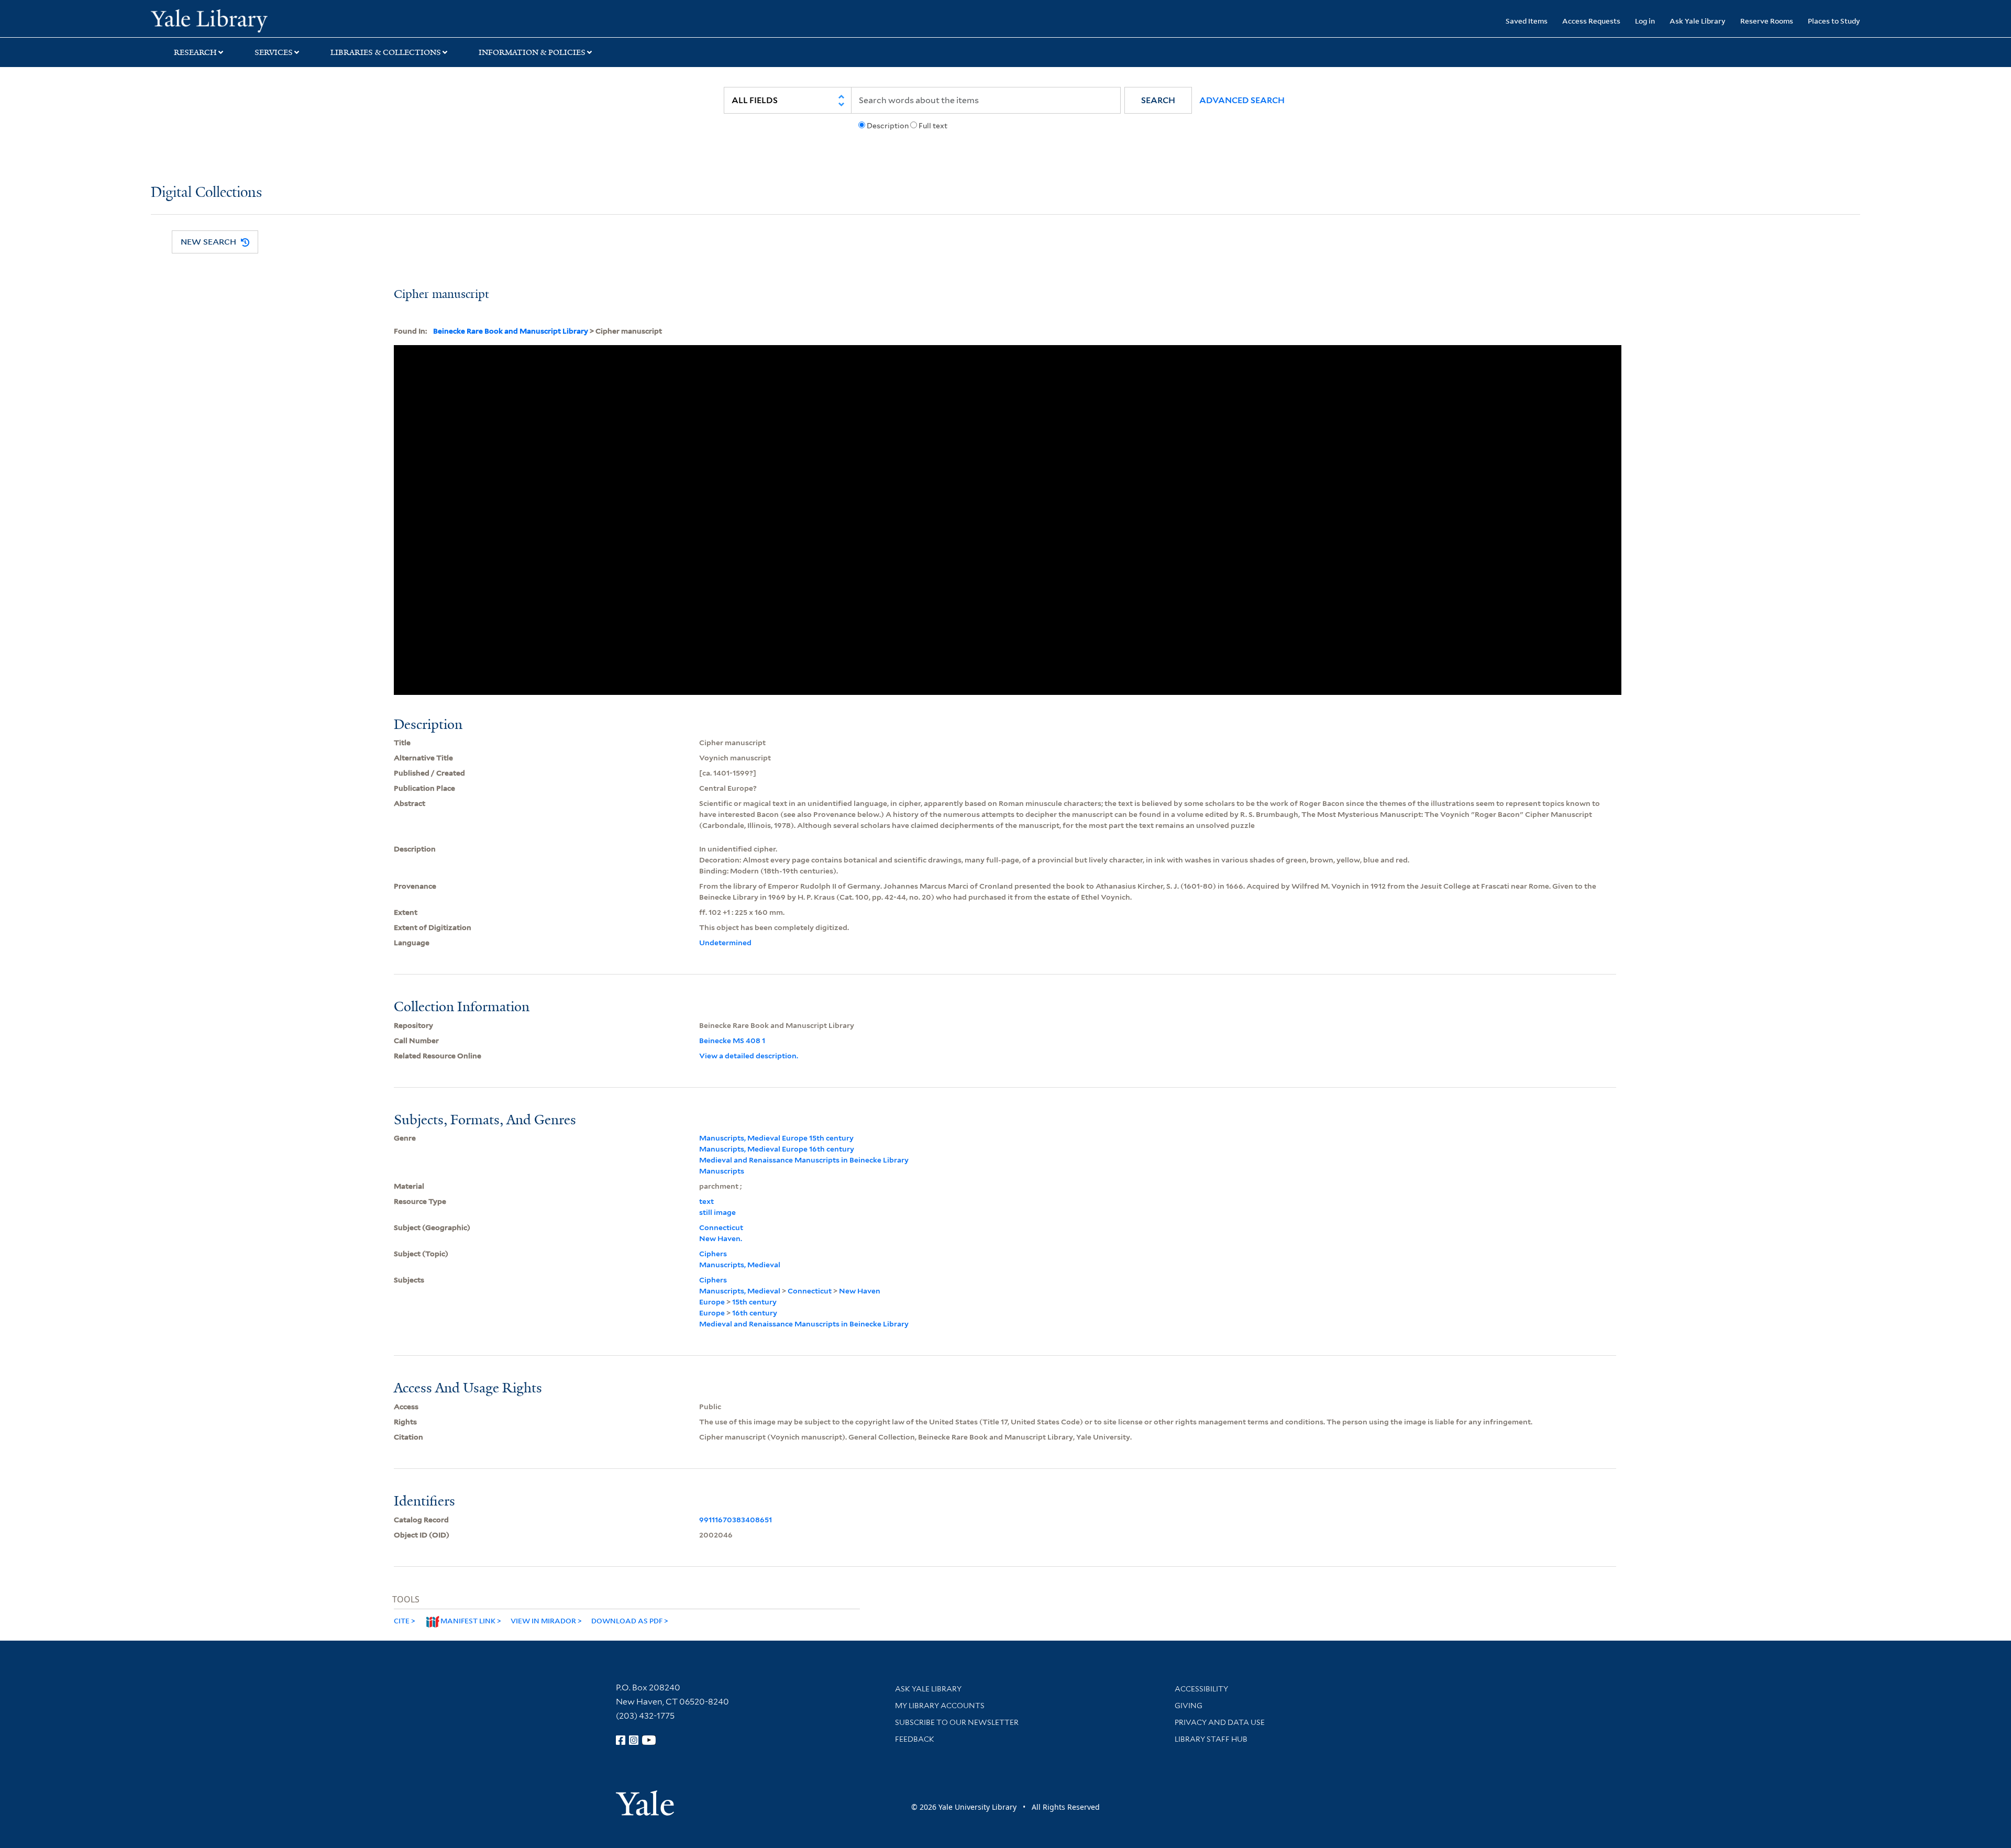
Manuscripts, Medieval (740, 1265)
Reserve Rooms (1767, 21)
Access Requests (1591, 21)
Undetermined (725, 943)
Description (888, 126)
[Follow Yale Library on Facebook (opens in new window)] (621, 1740)
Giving (1189, 1706)
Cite (402, 1620)
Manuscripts (722, 1171)
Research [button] (195, 52)
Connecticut (721, 1227)
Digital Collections (206, 193)
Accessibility (1201, 1689)
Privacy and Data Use (1220, 1722)
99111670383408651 (736, 1520)
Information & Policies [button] (532, 52)
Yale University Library (279, 20)
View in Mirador (543, 1620)
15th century (754, 1302)
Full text (933, 126)
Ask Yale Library (1698, 21)
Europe (712, 1302)
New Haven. (721, 1238)
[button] (1158, 100)
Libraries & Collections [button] (386, 52)
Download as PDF (627, 1620)
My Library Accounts (940, 1706)
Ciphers (713, 1254)
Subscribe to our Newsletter (957, 1722)
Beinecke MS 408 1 (732, 1041)
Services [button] (274, 52)
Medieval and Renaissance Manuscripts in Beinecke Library (804, 1160)
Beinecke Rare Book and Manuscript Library (511, 331)
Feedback (915, 1739)
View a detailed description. (749, 1056)
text (706, 1201)
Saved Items (1527, 21)
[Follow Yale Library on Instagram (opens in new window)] (634, 1740)
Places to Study (1834, 21)
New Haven (860, 1291)
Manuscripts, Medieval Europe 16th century (777, 1149)
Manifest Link (468, 1620)
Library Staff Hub (1211, 1739)
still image (717, 1212)
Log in (1645, 21)
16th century (755, 1313)
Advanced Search (1242, 100)
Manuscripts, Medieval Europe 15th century (776, 1138)
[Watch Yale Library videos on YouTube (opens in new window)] (649, 1740)
